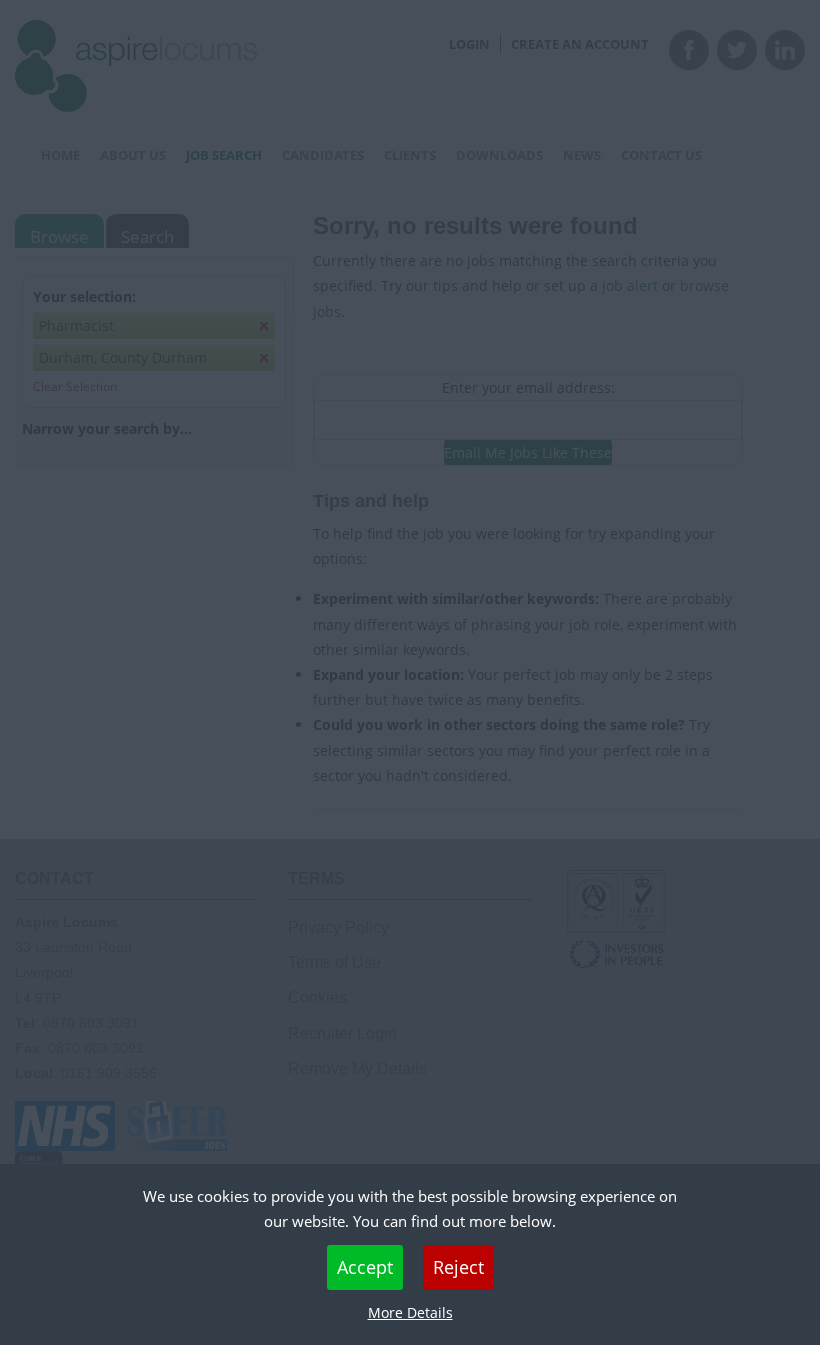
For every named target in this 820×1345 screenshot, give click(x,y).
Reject (458, 1267)
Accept (365, 1267)
